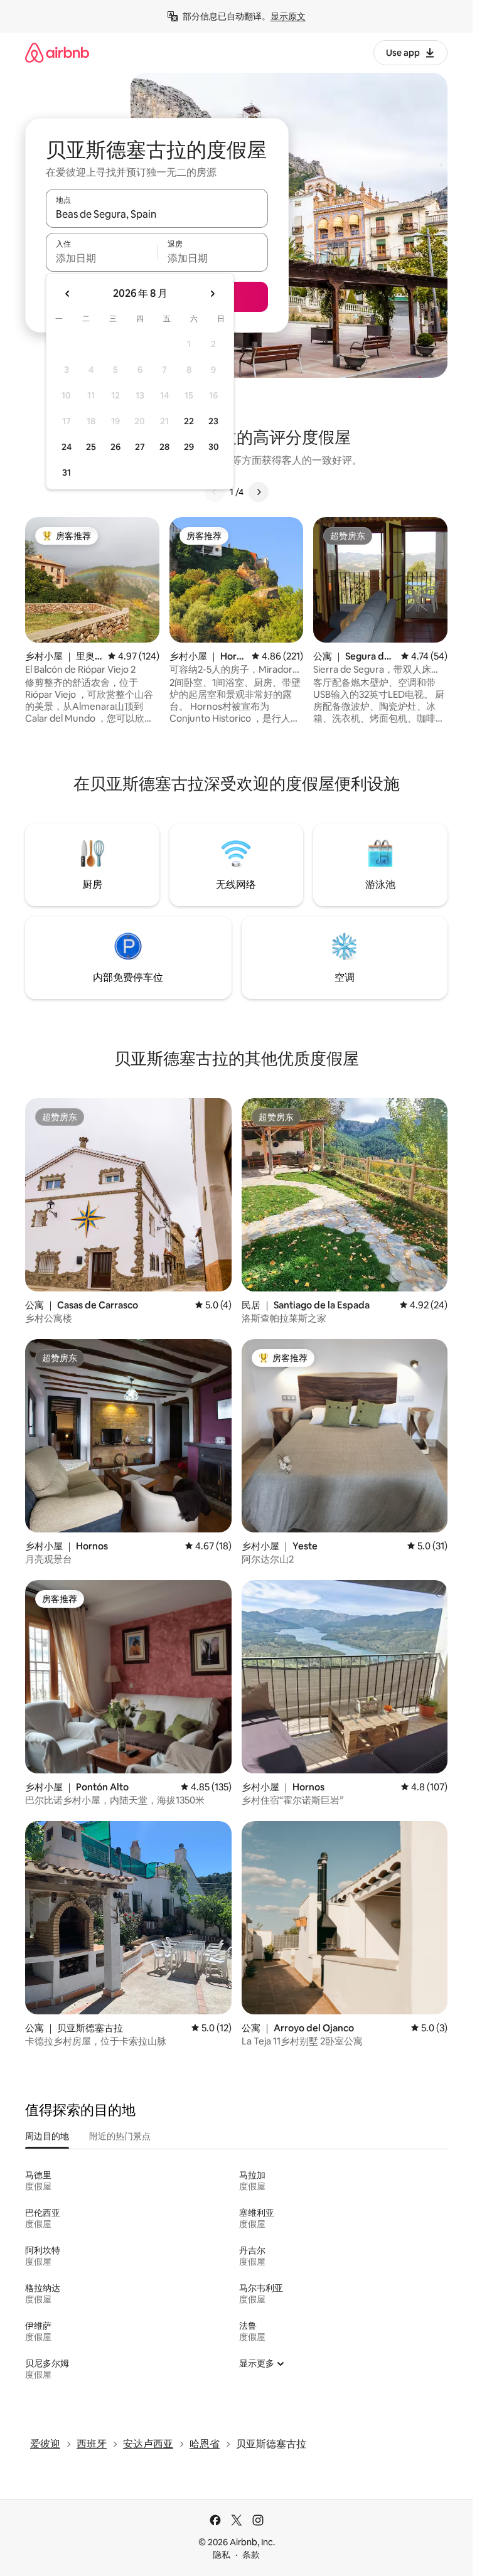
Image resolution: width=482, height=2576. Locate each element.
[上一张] (215, 492)
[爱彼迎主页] (57, 52)
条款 (251, 2555)
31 (67, 473)
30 (214, 447)
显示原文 (288, 16)
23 (213, 421)
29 (189, 447)
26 (115, 447)
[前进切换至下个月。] (212, 294)
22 (189, 421)
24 (67, 447)
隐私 (222, 2555)
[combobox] (157, 214)
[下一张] (259, 492)
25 (91, 447)
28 (164, 447)
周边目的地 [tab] (47, 2136)
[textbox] (101, 258)
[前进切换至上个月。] (68, 294)
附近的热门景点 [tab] (120, 2136)
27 (140, 447)
